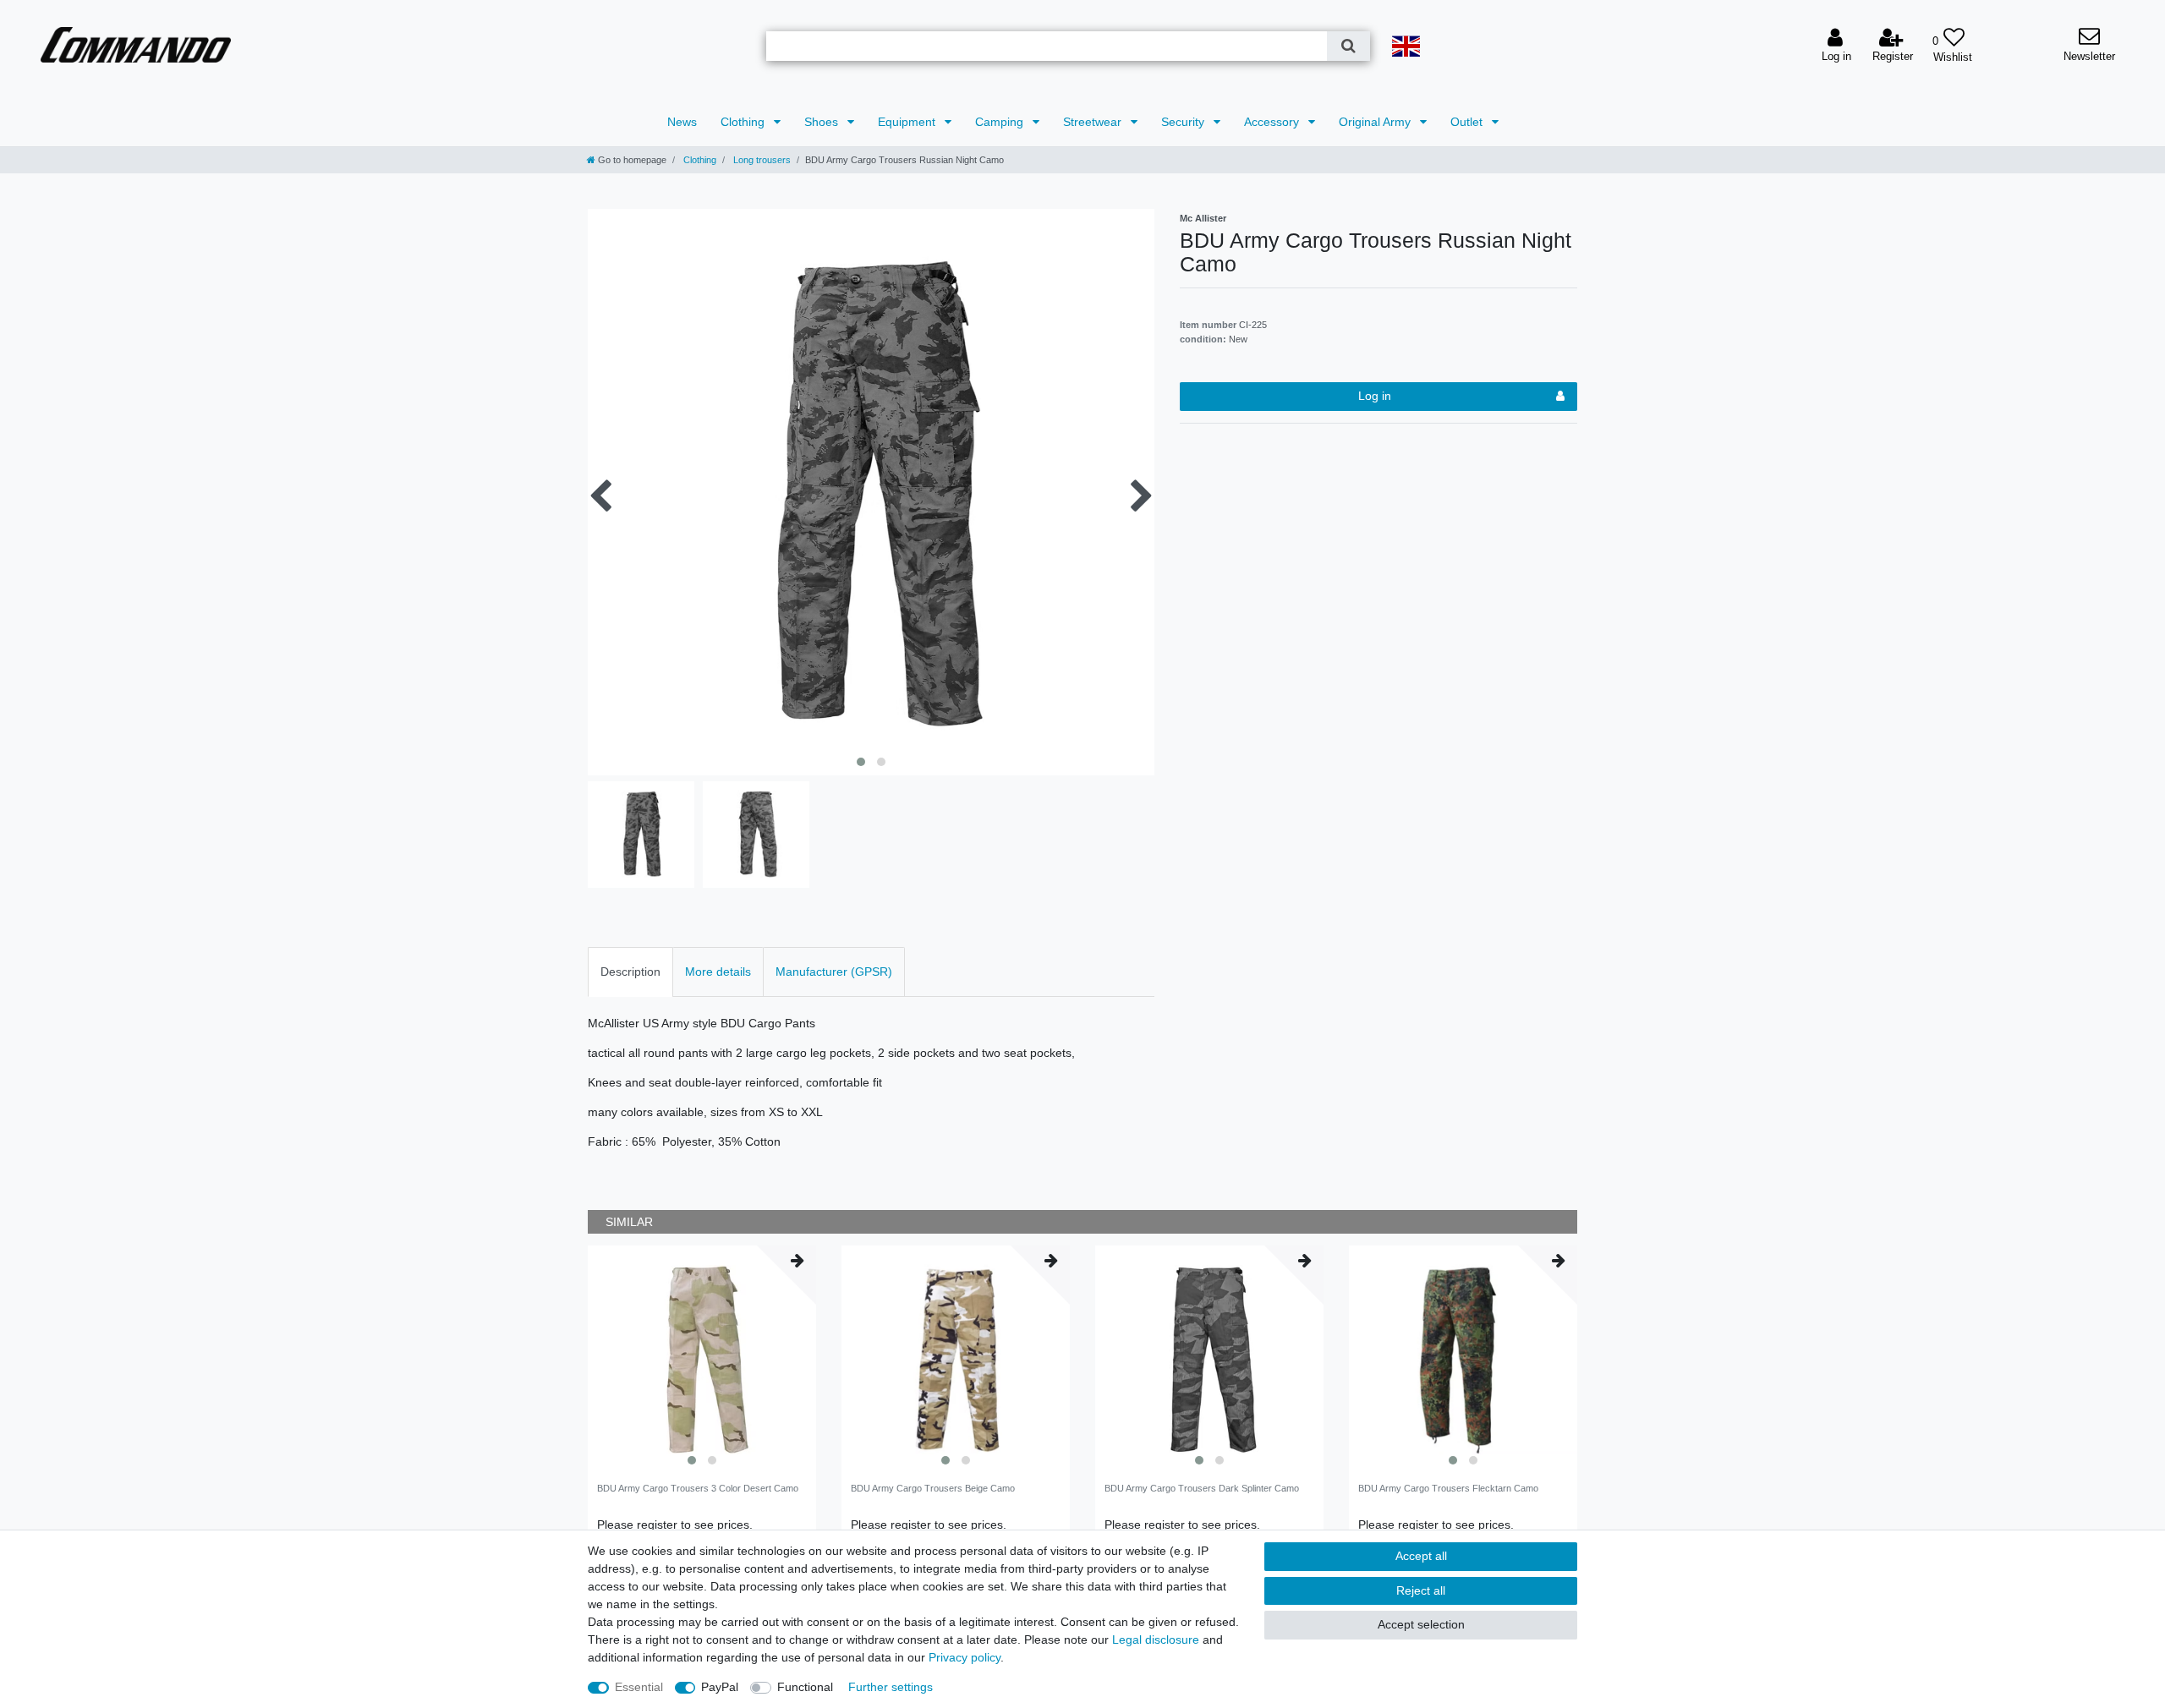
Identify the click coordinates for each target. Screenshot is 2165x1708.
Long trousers (761, 160)
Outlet (1468, 122)
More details (718, 972)
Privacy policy (965, 1657)
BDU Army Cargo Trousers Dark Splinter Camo (1202, 1488)
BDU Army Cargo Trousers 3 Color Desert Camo (698, 1488)
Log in (1375, 396)
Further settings (891, 1687)
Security (1184, 122)
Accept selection (1421, 1624)
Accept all (1421, 1556)
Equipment (908, 122)
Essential (639, 1687)
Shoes (823, 122)
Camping (1001, 122)
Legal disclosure (1156, 1640)
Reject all (1421, 1590)
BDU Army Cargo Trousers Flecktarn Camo (1448, 1488)
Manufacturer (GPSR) (834, 972)
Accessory (1273, 122)
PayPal (720, 1687)
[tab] (630, 972)
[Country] (1406, 46)
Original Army (1376, 122)
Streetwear (1094, 122)
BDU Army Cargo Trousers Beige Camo (933, 1488)
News (682, 122)
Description (630, 972)
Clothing (744, 122)
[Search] (1348, 46)
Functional (805, 1687)
